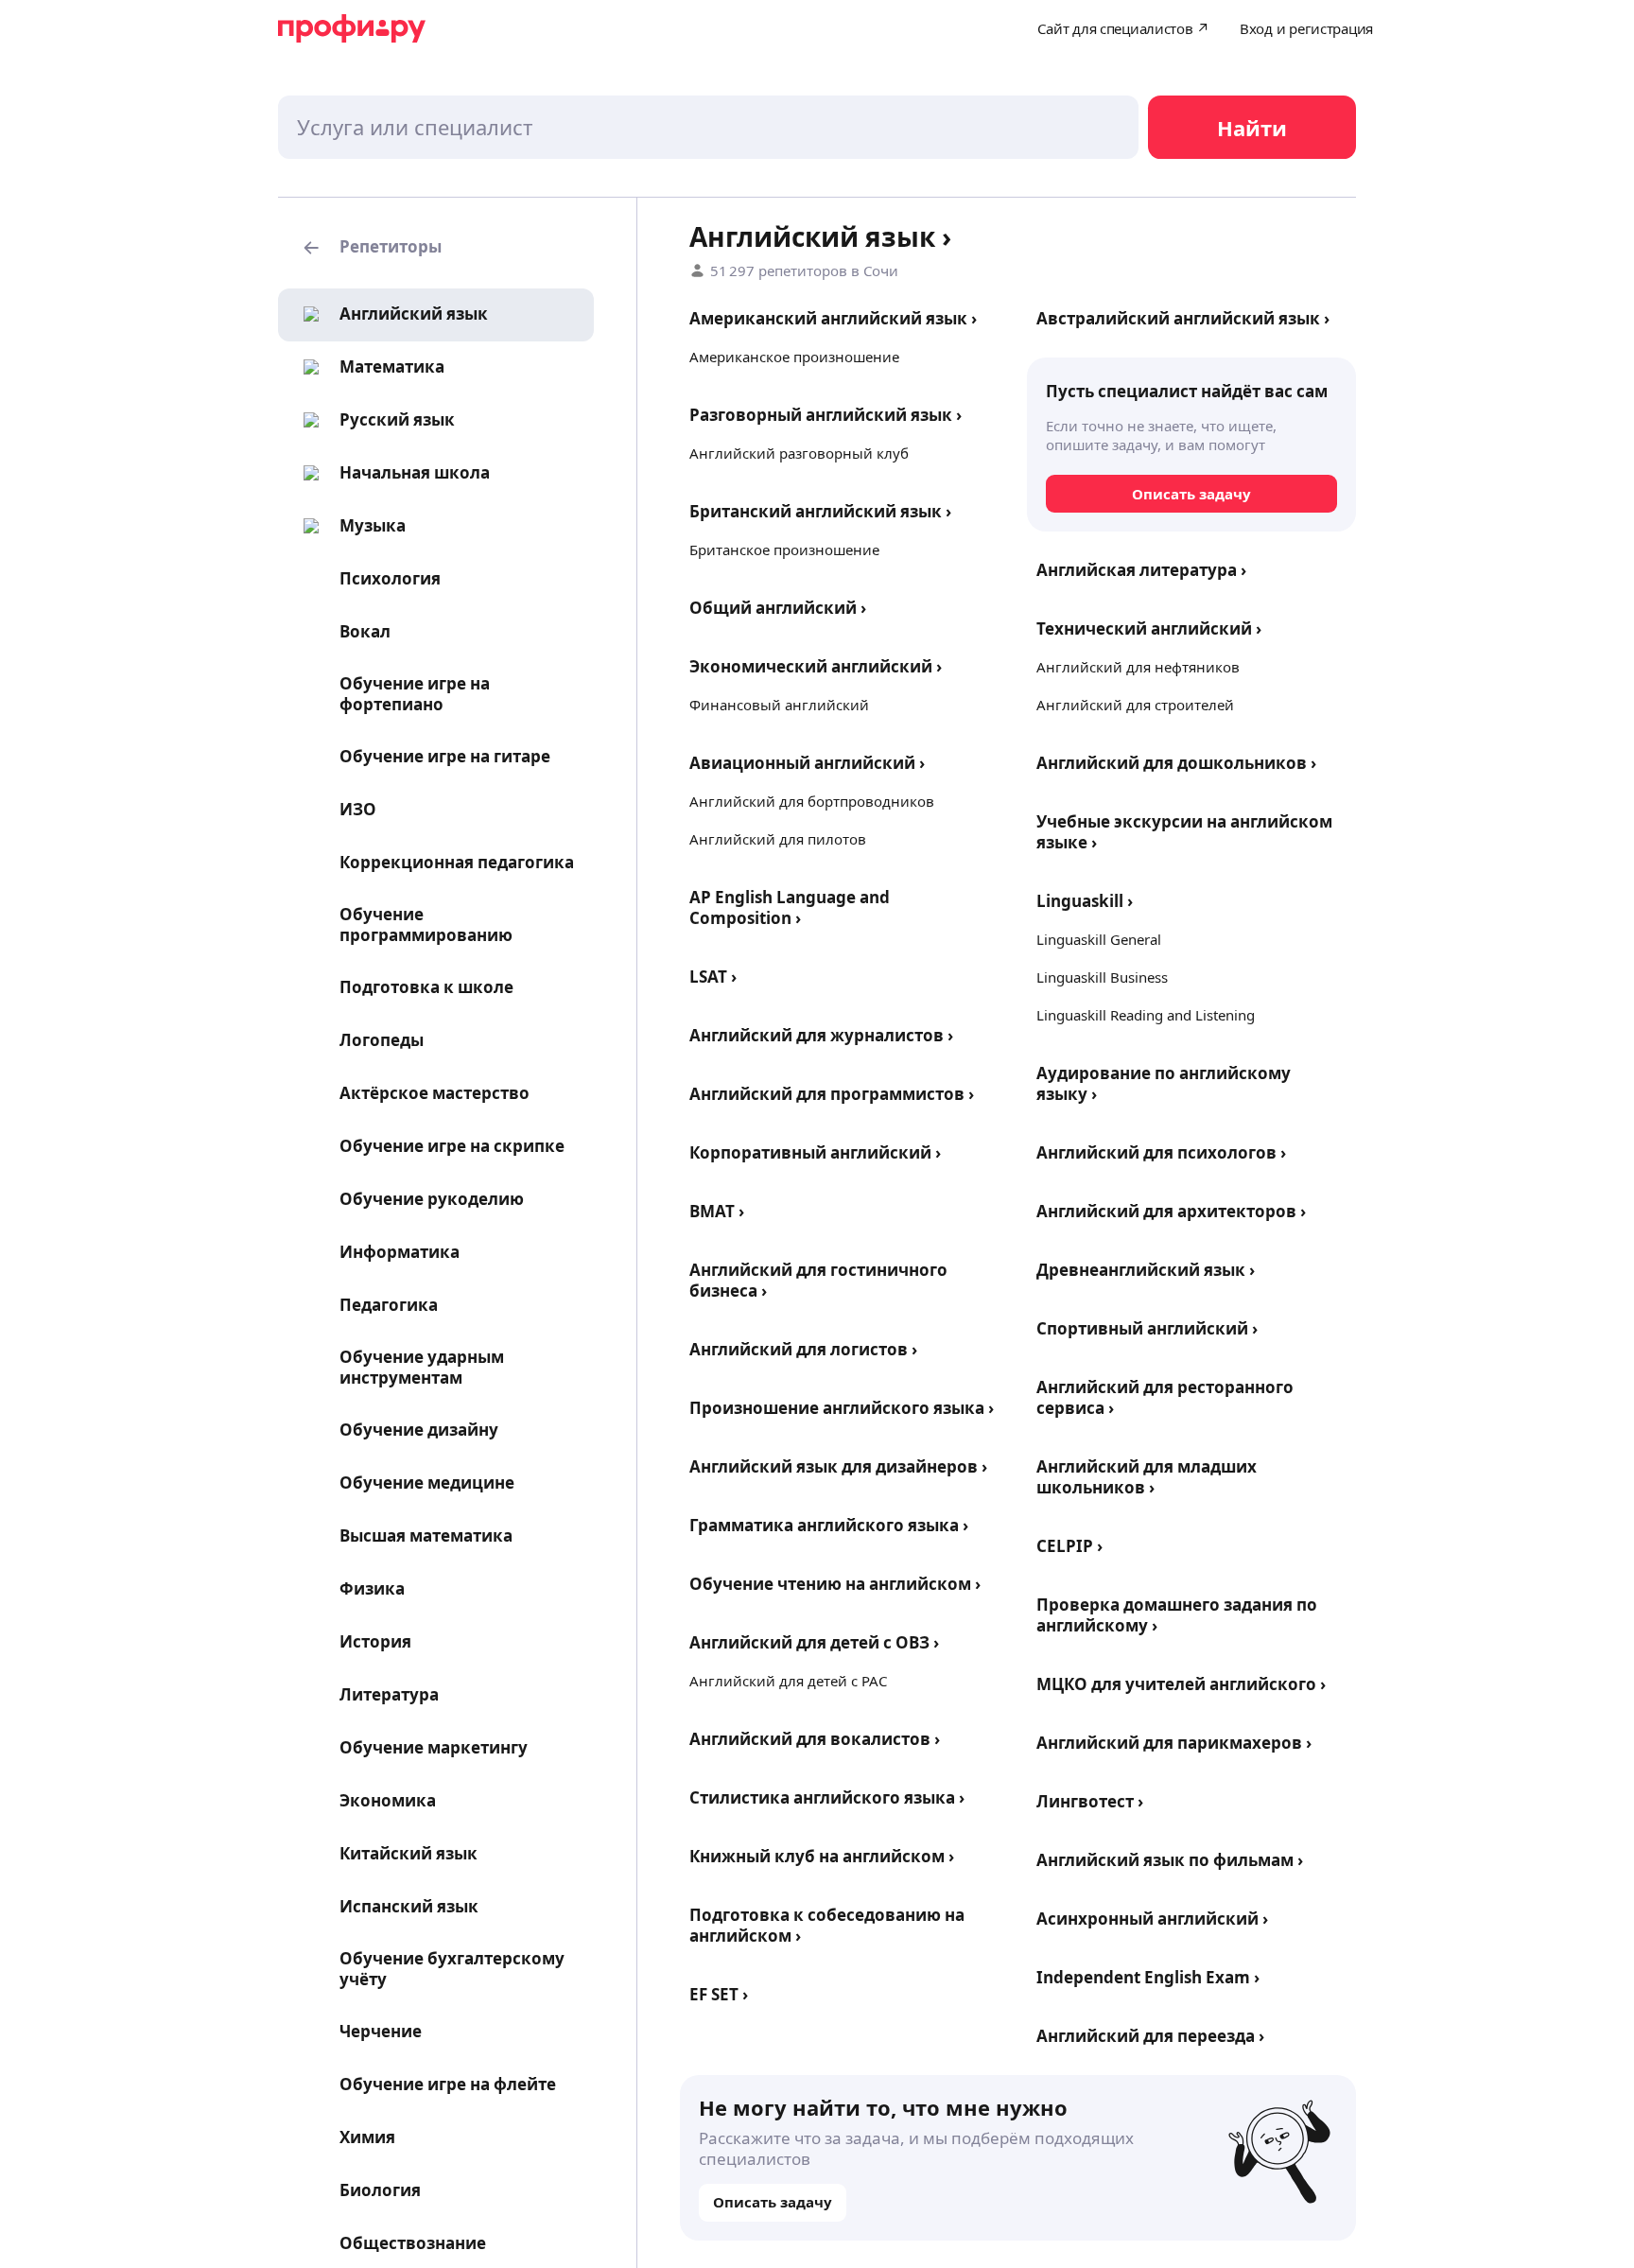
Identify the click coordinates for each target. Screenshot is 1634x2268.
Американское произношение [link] (794, 357)
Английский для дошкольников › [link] (1176, 763)
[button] (436, 248)
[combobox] (708, 127)
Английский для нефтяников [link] (1138, 667)
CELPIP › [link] (1069, 1546)
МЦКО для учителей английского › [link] (1181, 1684)
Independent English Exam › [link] (1148, 1977)
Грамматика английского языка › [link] (829, 1525)
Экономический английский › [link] (816, 666)
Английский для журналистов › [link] (821, 1035)
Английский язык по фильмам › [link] (1170, 1860)
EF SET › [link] (719, 1994)
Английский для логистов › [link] (803, 1349)
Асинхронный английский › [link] (1152, 1919)
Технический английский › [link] (1149, 628)
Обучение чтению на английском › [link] (835, 1584)
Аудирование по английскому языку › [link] (1164, 1083)
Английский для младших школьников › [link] (1147, 1477)
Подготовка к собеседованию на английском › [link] (827, 1925)
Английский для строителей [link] (1135, 705)
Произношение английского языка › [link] (842, 1408)
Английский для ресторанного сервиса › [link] (1165, 1397)
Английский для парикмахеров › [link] (1174, 1743)
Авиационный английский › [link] (807, 763)
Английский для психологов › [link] (1161, 1152)
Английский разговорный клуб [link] (799, 453)
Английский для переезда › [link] (1150, 2036)
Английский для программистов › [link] (832, 1094)
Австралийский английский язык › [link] (1183, 318)
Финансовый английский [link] (779, 705)
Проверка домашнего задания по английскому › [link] (1177, 1615)
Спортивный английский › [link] (1147, 1328)
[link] (390, 314)
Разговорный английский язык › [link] (826, 415)
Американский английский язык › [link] (833, 318)
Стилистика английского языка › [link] (827, 1797)
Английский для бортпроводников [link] (812, 801)
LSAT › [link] (713, 977)
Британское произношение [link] (784, 550)
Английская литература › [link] (1141, 570)
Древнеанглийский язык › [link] (1146, 1270)
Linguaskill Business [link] (1102, 977)
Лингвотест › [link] (1090, 1801)
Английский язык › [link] (820, 236)
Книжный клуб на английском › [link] (822, 1856)
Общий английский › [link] (778, 608)
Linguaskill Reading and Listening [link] (1146, 1015)
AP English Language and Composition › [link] (790, 907)
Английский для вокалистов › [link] (815, 1739)
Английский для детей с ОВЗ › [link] (814, 1642)
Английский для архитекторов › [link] (1171, 1211)
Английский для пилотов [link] (778, 839)
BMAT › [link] (717, 1211)
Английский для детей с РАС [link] (788, 1681)
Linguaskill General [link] (1099, 939)
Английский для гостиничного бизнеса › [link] (818, 1280)
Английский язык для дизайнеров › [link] (838, 1466)
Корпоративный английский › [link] (815, 1152)
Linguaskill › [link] (1085, 901)
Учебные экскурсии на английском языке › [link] (1184, 832)
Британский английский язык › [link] (820, 511)
